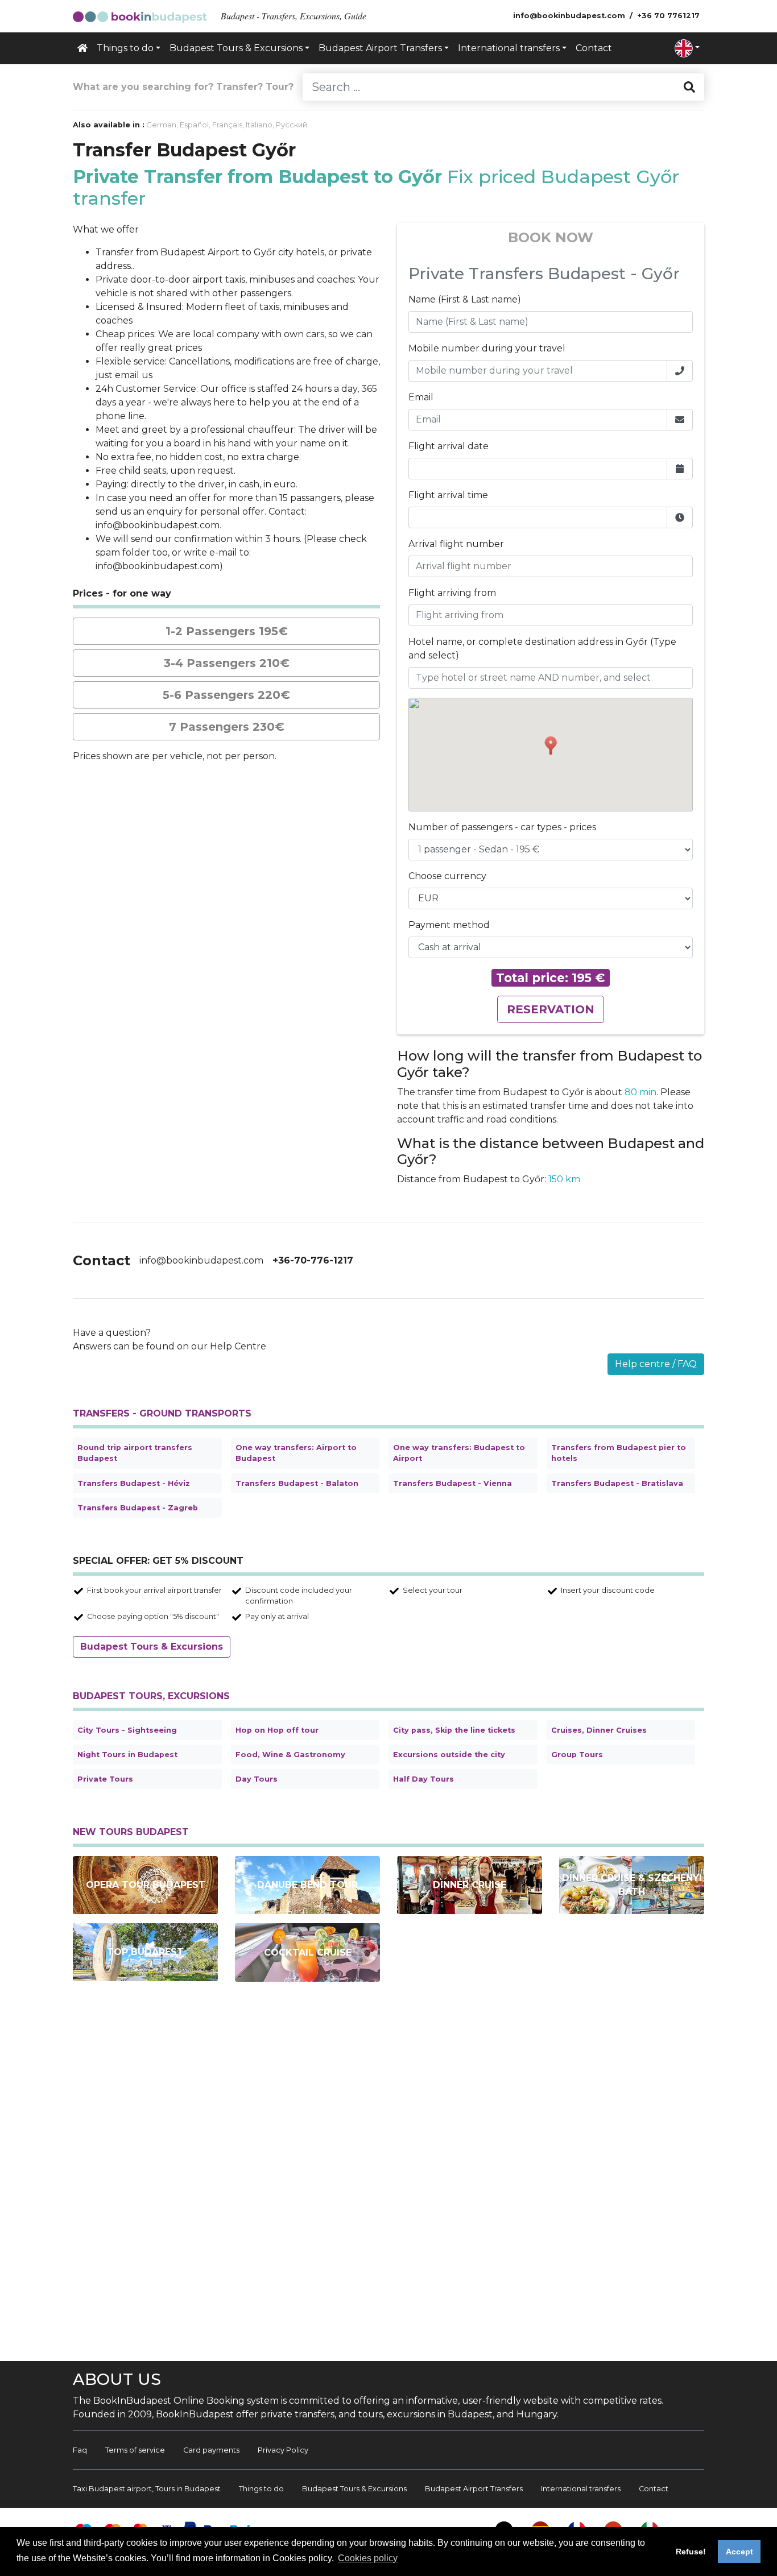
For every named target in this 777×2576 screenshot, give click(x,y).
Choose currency (447, 876)
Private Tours (105, 1779)
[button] (687, 48)
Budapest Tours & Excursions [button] (236, 48)
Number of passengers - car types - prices (502, 827)
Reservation (551, 1009)
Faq (80, 2450)
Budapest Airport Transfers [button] (380, 48)
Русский (292, 125)
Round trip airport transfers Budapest (135, 1453)
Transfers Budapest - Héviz (134, 1483)
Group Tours (577, 1755)
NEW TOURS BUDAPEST (131, 1832)
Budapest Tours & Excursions (152, 1647)
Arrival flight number (456, 544)
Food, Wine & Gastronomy (290, 1755)
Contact (594, 48)
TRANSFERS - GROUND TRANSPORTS (162, 1413)
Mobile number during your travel (487, 348)
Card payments (211, 2450)
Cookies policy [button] (368, 2558)
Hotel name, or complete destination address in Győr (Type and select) (542, 649)
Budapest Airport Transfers (474, 2489)
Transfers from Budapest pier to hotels (619, 1453)
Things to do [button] (125, 48)
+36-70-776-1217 (313, 1260)
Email (421, 397)
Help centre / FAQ (656, 1364)
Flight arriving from (452, 593)
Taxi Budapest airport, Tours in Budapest (147, 2489)
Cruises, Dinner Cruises (599, 1730)
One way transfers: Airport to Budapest (296, 1453)
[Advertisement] (388, 2176)
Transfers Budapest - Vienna (452, 1483)
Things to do (261, 2489)
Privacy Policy (283, 2450)
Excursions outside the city (449, 1755)
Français (227, 125)
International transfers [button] (509, 48)
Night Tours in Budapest (127, 1755)
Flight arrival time (448, 495)
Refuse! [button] (691, 2552)
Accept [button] (739, 2552)
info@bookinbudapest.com (201, 1260)
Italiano (259, 125)
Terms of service (135, 2450)
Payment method (449, 925)
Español (194, 125)
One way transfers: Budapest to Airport (459, 1453)
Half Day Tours (423, 1779)
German (161, 125)
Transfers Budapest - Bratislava (617, 1483)
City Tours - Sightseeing (127, 1730)
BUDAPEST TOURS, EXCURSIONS (151, 1696)
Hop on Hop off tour (277, 1730)
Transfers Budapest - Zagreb (138, 1508)
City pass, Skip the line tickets (454, 1730)
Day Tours (257, 1779)
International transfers (581, 2489)
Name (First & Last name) (465, 299)
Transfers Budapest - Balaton (297, 1483)
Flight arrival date (449, 446)
